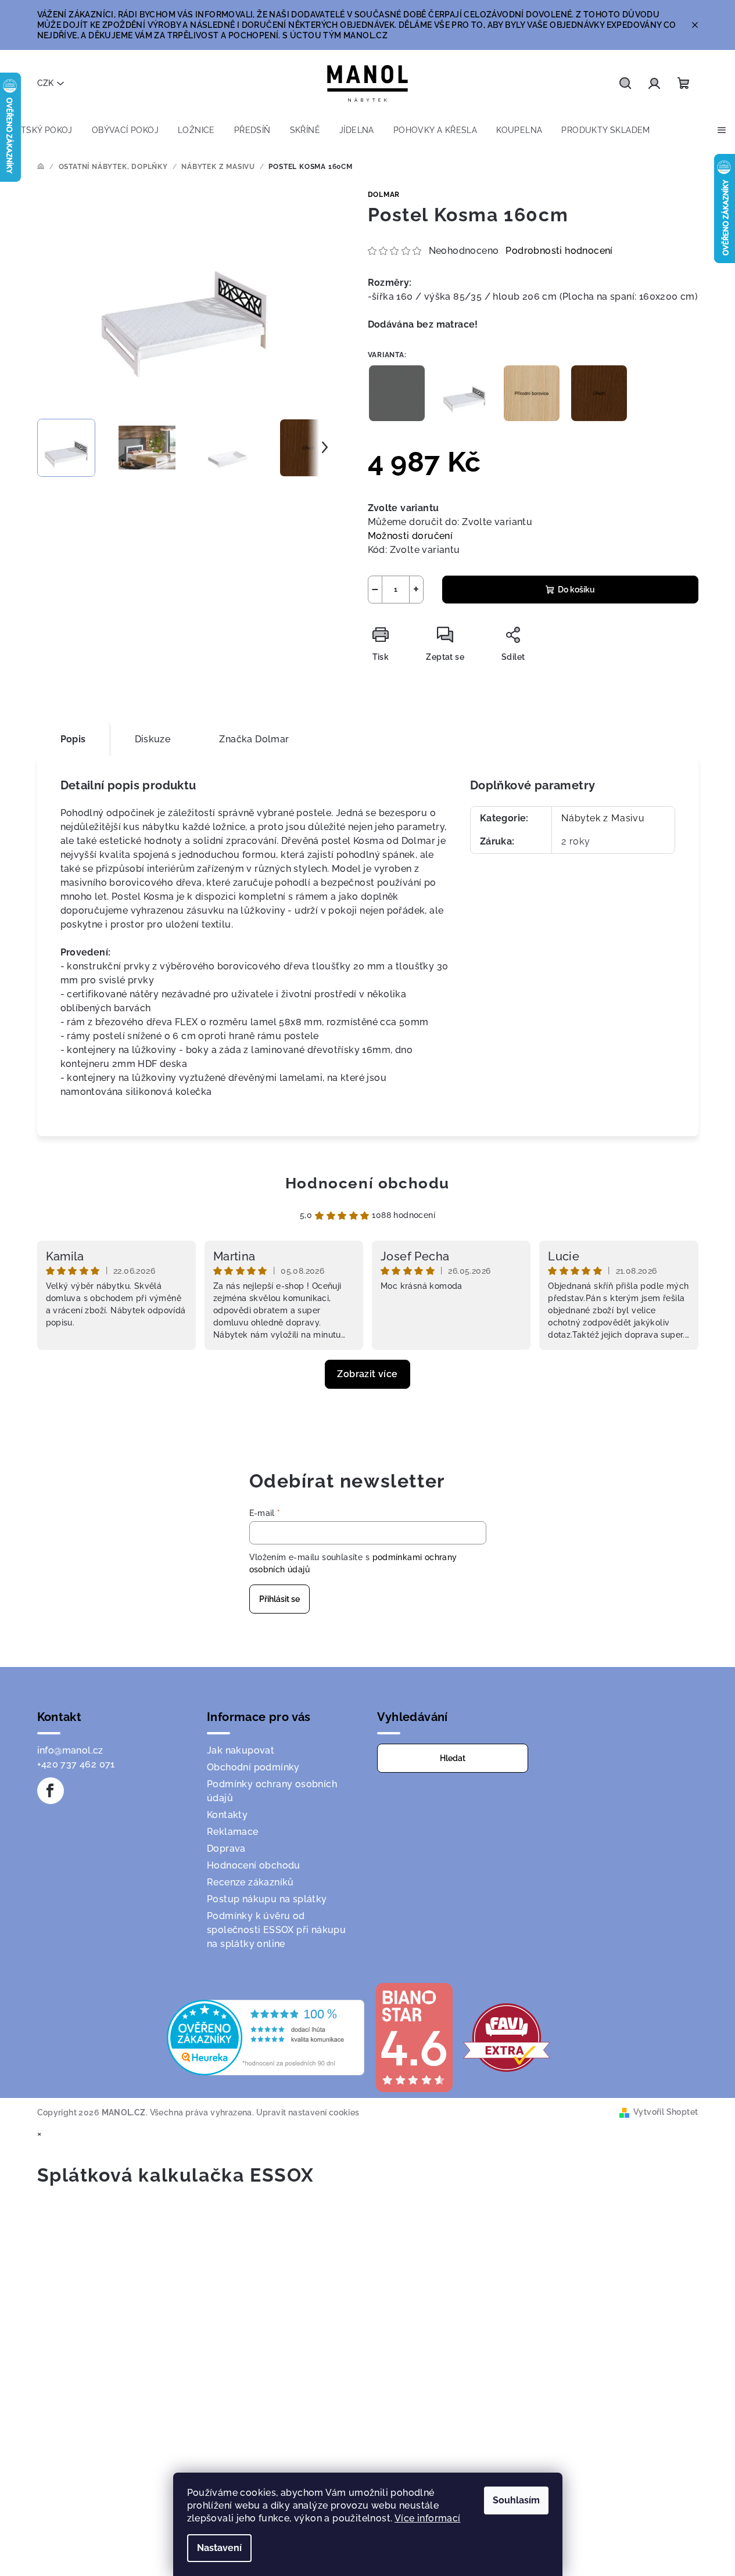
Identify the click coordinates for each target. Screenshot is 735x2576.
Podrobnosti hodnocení (559, 251)
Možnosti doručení (410, 536)
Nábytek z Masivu (603, 818)
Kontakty (227, 1815)
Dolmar (384, 195)
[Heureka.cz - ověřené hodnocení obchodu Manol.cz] (266, 2037)
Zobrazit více (367, 1374)
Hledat (453, 1758)
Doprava (226, 1849)
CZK (45, 83)
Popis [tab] (73, 739)
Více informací (428, 2518)
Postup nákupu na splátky (267, 1899)
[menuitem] (41, 130)
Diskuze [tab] (153, 739)
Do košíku (576, 590)
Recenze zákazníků (250, 1882)
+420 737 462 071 (76, 1764)
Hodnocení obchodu (367, 1183)
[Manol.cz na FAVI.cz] (507, 2037)
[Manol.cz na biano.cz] (414, 2037)
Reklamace (233, 1832)
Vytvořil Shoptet (666, 2112)
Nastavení (219, 2548)
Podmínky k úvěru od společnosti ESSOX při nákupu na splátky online (276, 1930)
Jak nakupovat (241, 1750)
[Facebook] (51, 1791)
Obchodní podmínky (253, 1767)
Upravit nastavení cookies (308, 2112)
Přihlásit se (279, 1599)
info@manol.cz (70, 1750)
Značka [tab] (254, 739)
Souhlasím (516, 2500)
